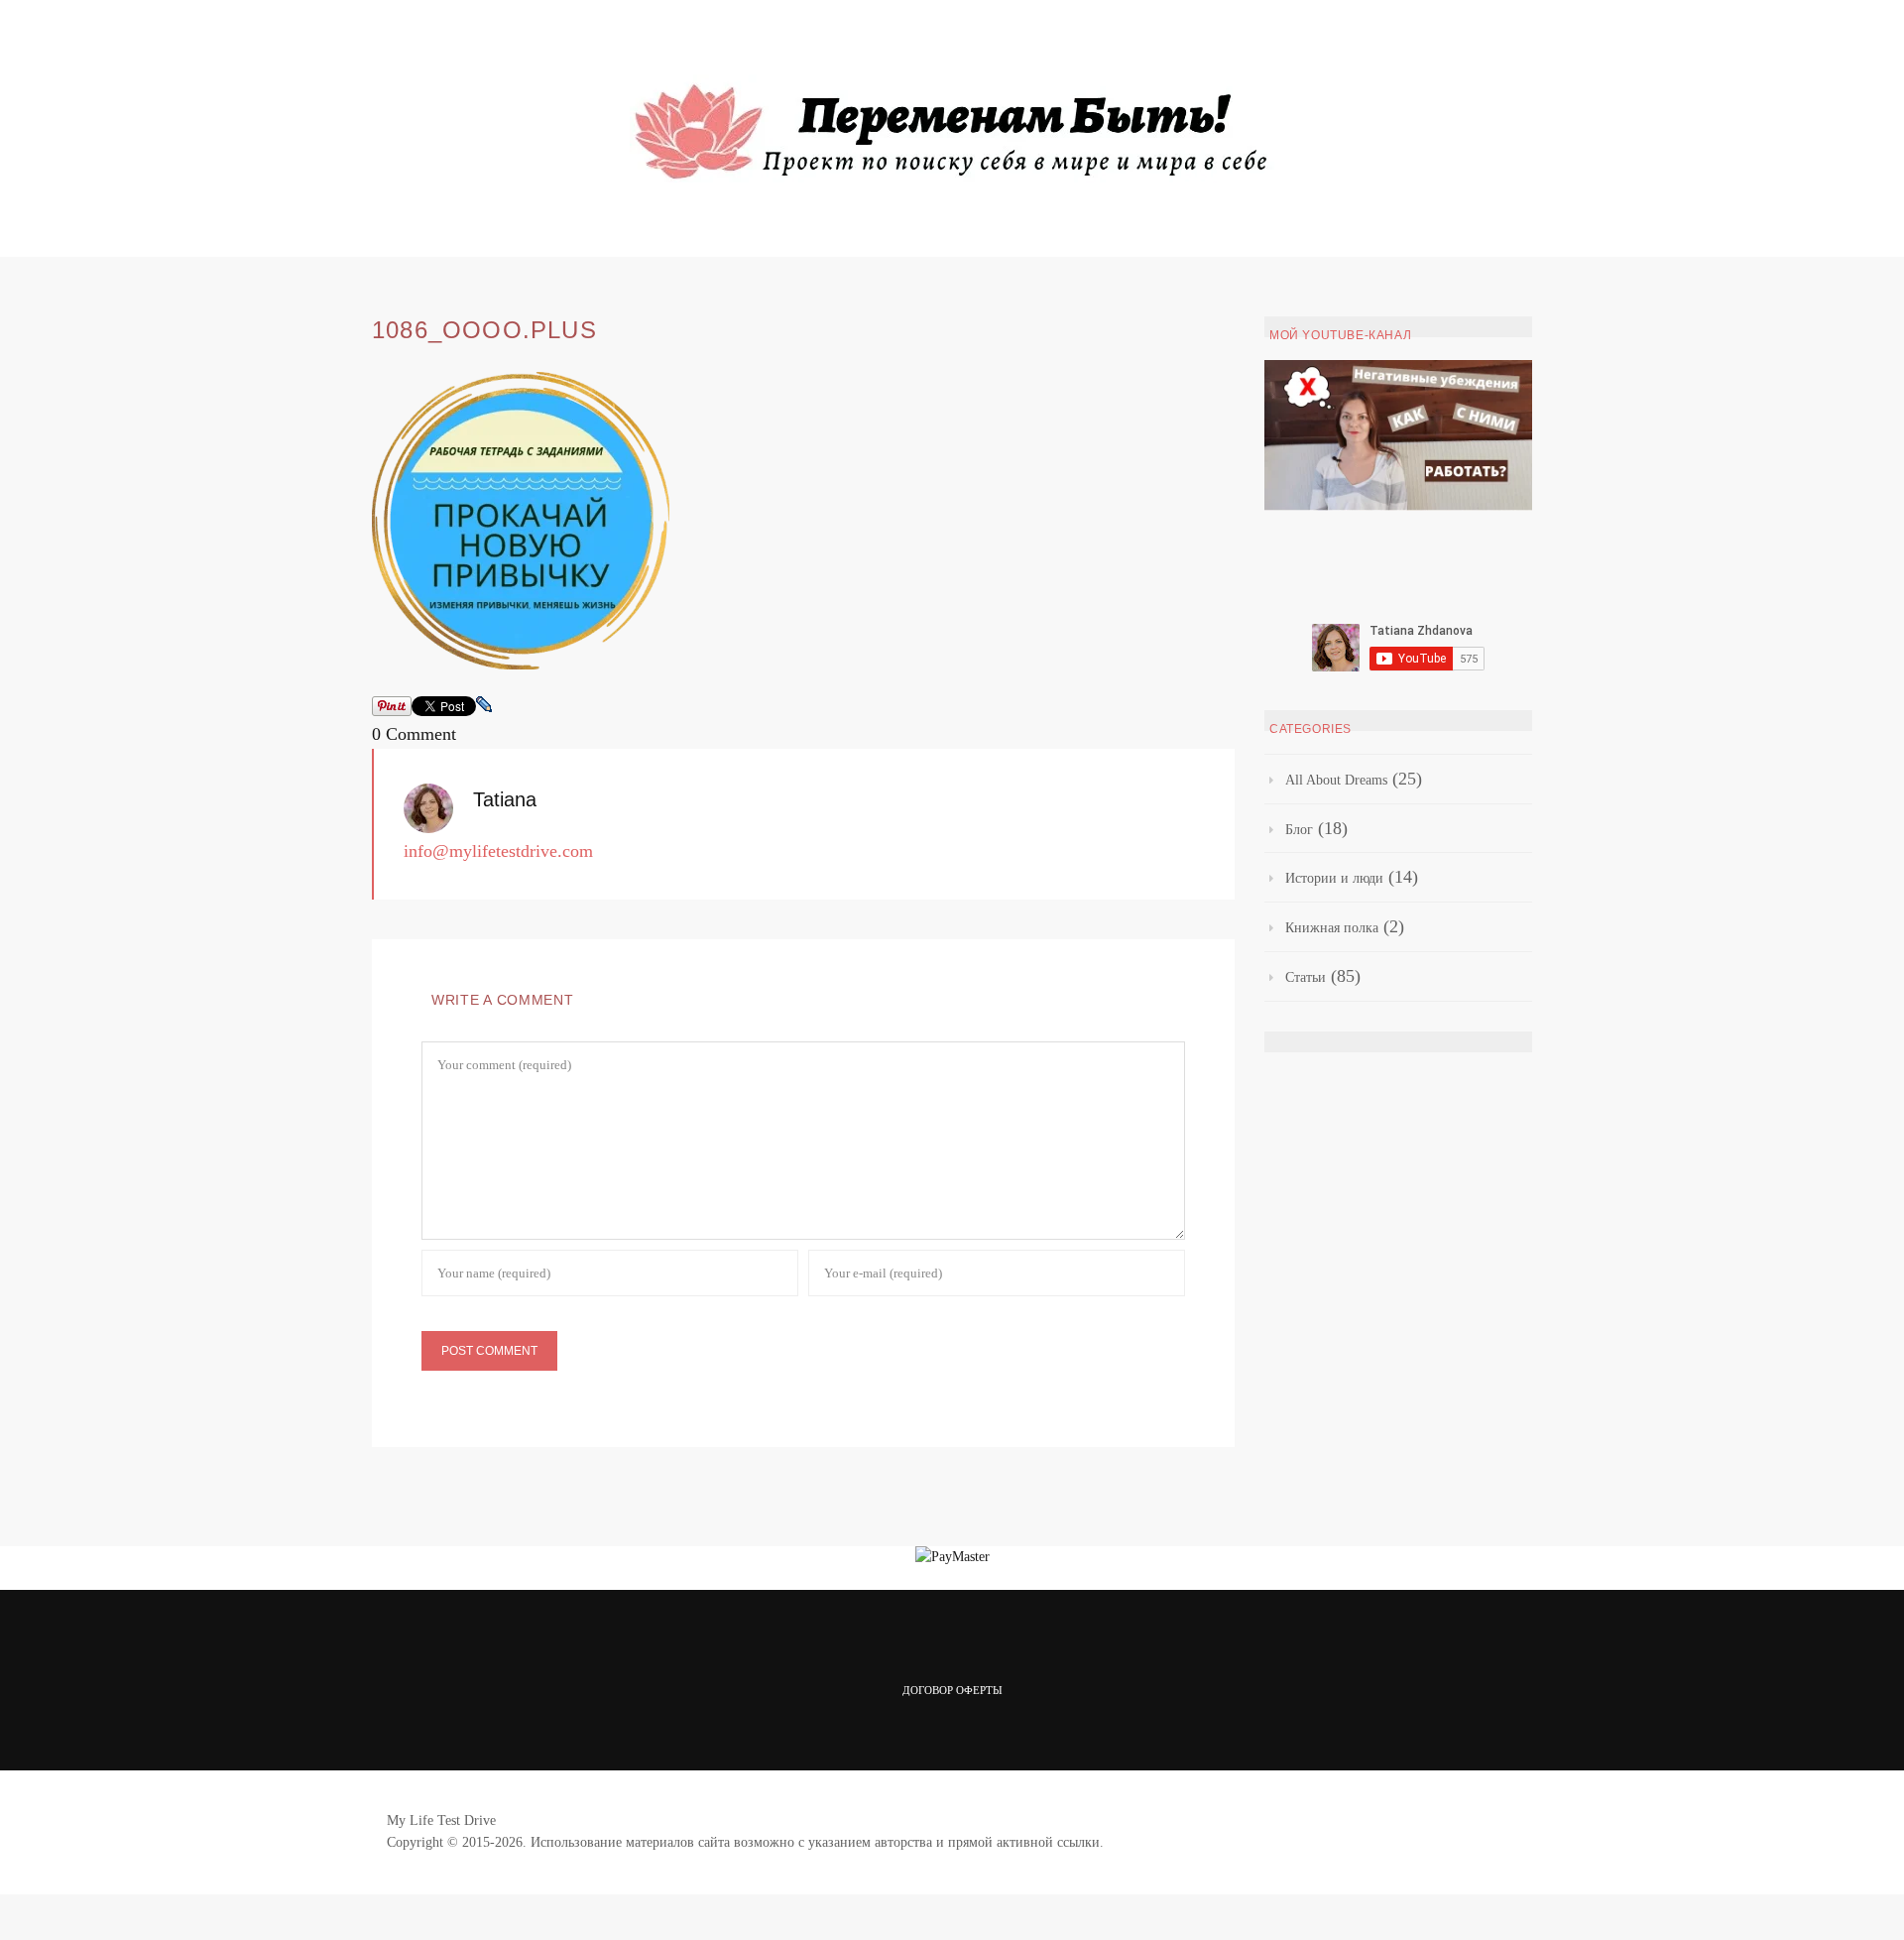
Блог (1299, 830)
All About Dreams (1336, 780)
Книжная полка (1332, 928)
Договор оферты (952, 1690)
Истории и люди (1334, 878)
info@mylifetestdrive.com (498, 851)
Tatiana (505, 799)
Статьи (1306, 977)
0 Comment (414, 734)
